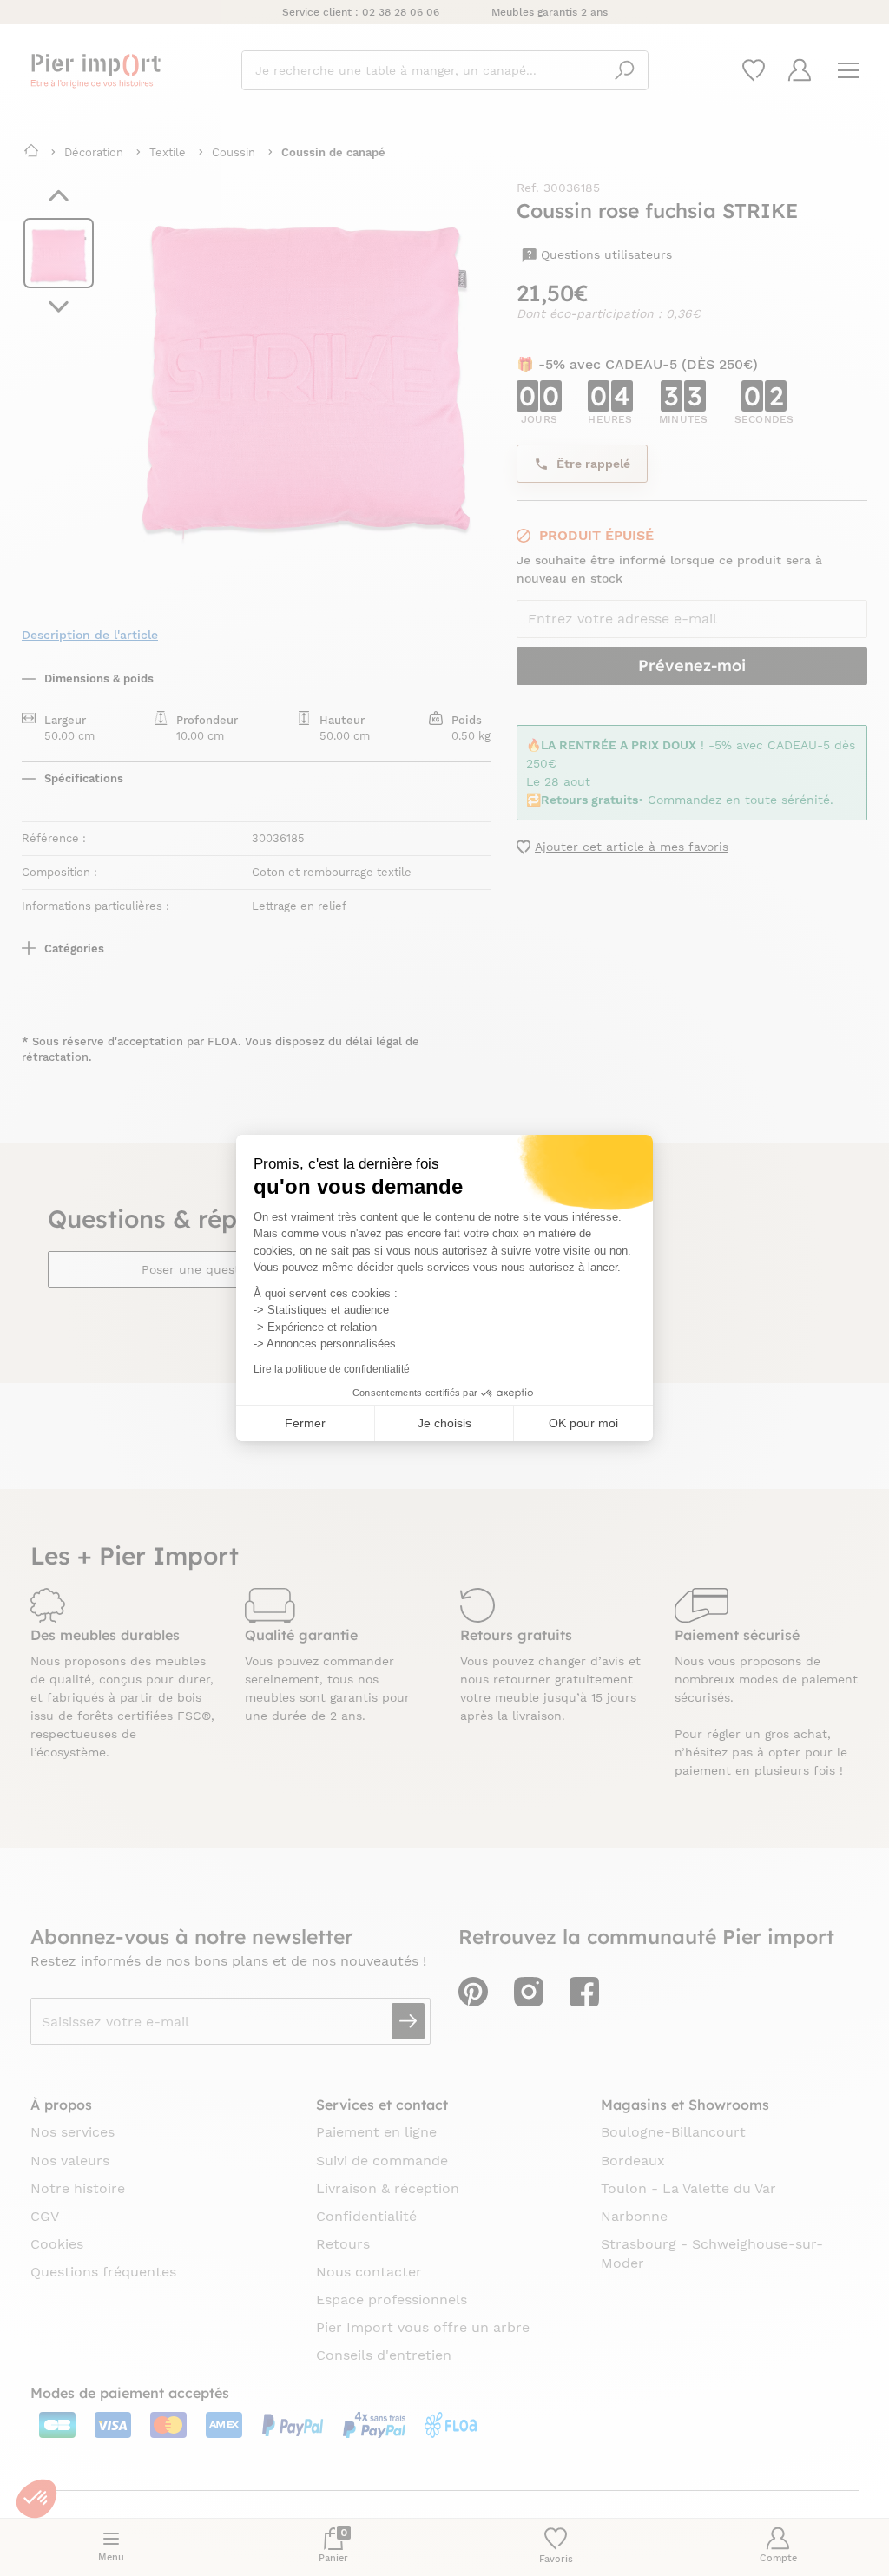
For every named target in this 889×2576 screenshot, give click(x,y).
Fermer (305, 1423)
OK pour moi (583, 1423)
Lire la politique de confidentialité (332, 1369)
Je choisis (444, 1423)
